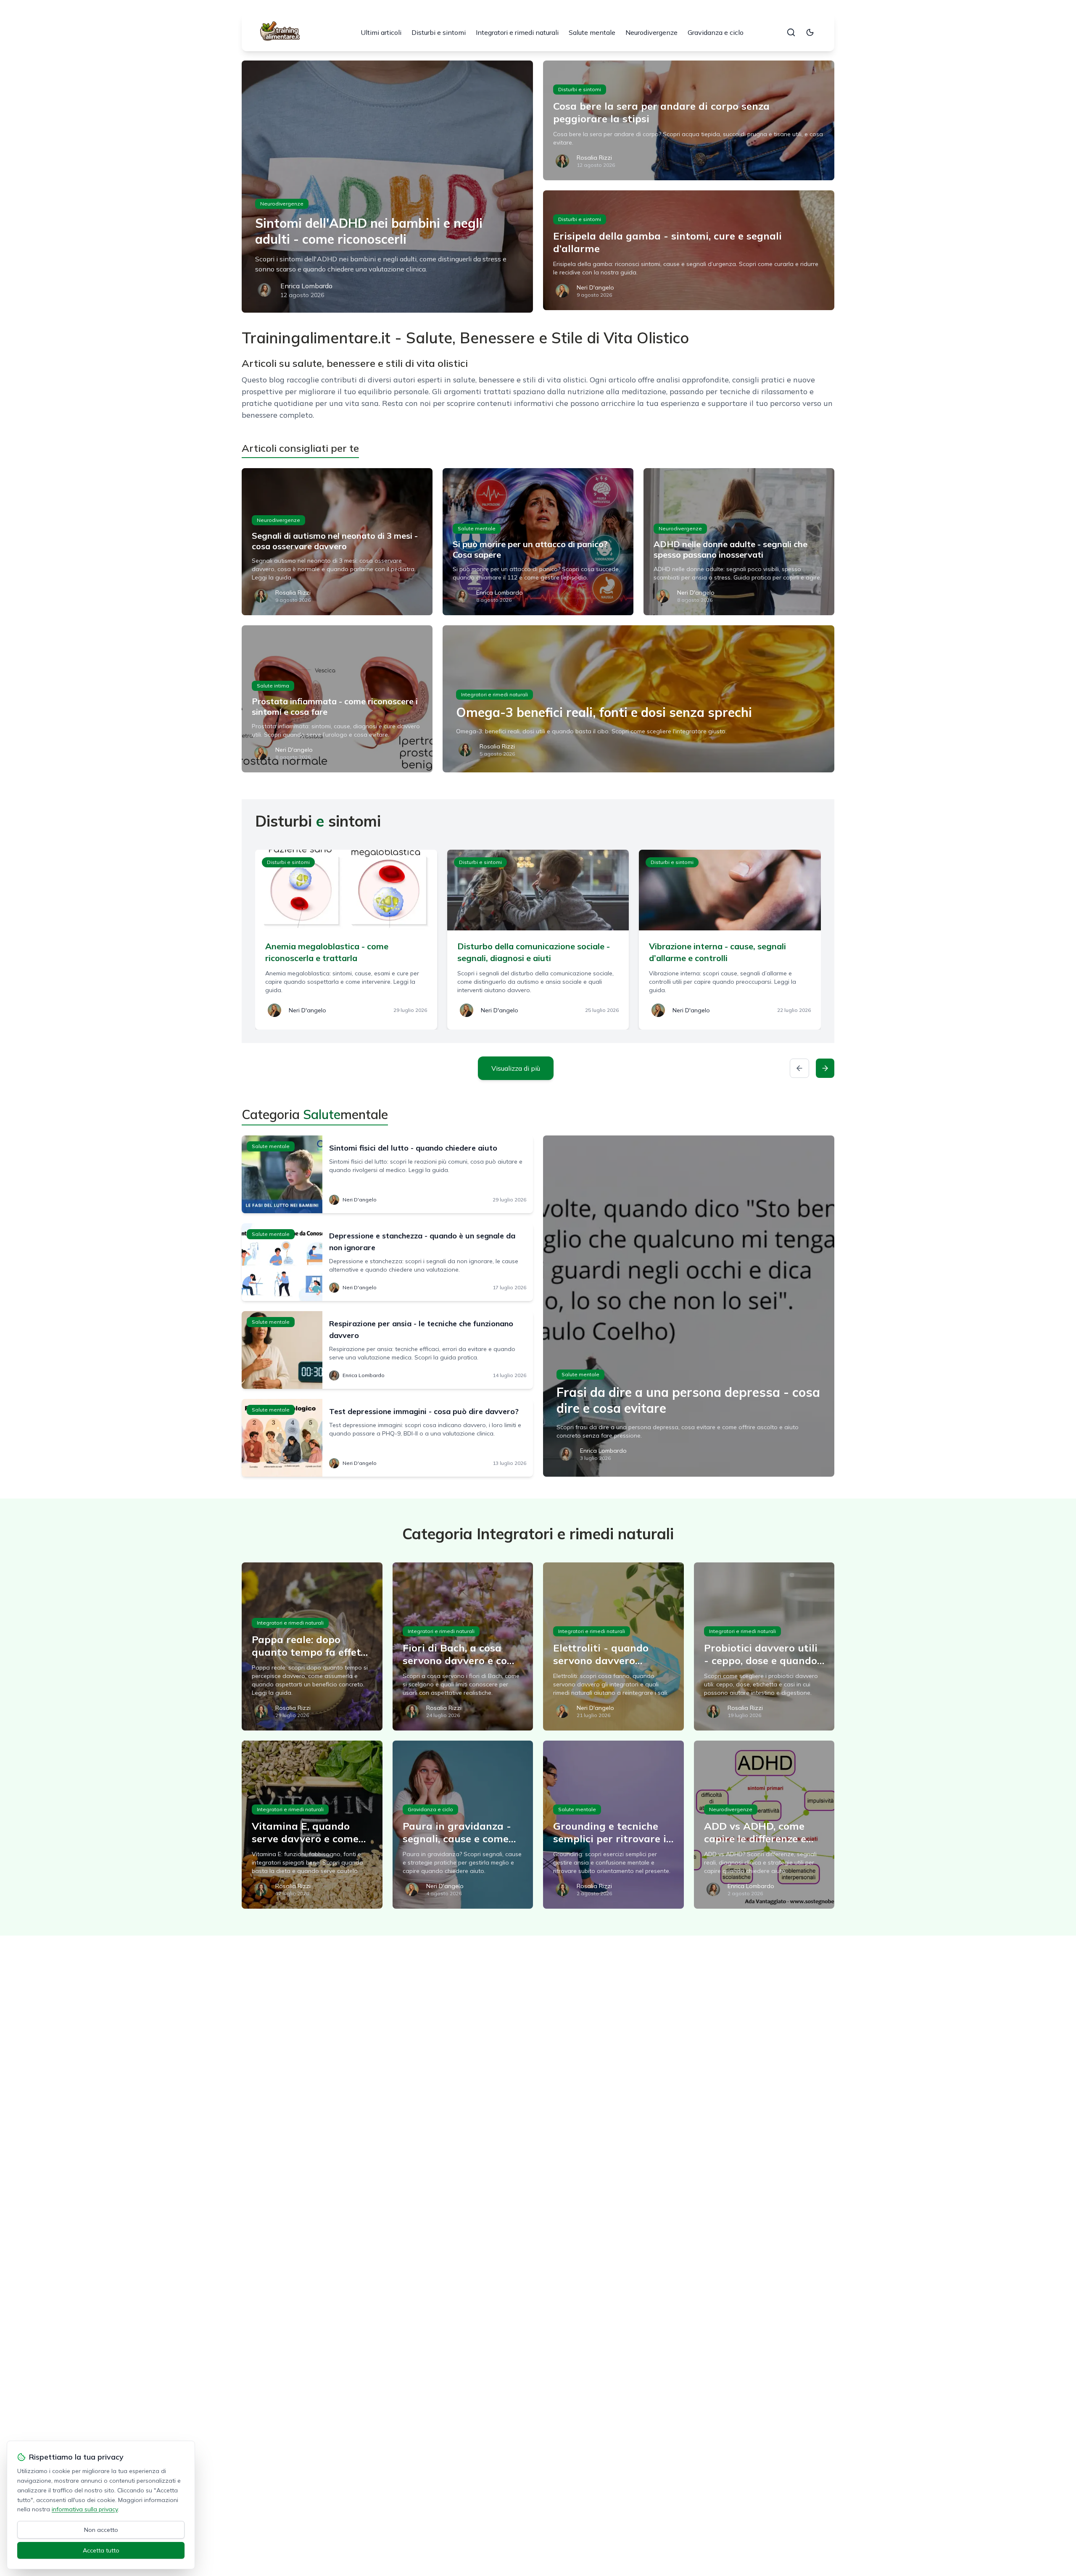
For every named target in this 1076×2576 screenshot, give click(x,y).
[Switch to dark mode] (810, 32)
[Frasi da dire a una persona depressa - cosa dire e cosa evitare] (689, 1306)
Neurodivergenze (651, 32)
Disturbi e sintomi (439, 32)
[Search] (791, 32)
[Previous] (799, 1068)
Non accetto (101, 2530)
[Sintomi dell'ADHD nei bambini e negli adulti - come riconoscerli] (387, 187)
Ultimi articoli (381, 32)
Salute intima (273, 686)
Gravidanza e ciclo (716, 32)
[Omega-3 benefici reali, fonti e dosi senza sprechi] (638, 699)
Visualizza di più (516, 1068)
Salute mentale (592, 32)
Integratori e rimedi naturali (517, 32)
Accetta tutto (101, 2550)
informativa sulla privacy (85, 2509)
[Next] (825, 1068)
